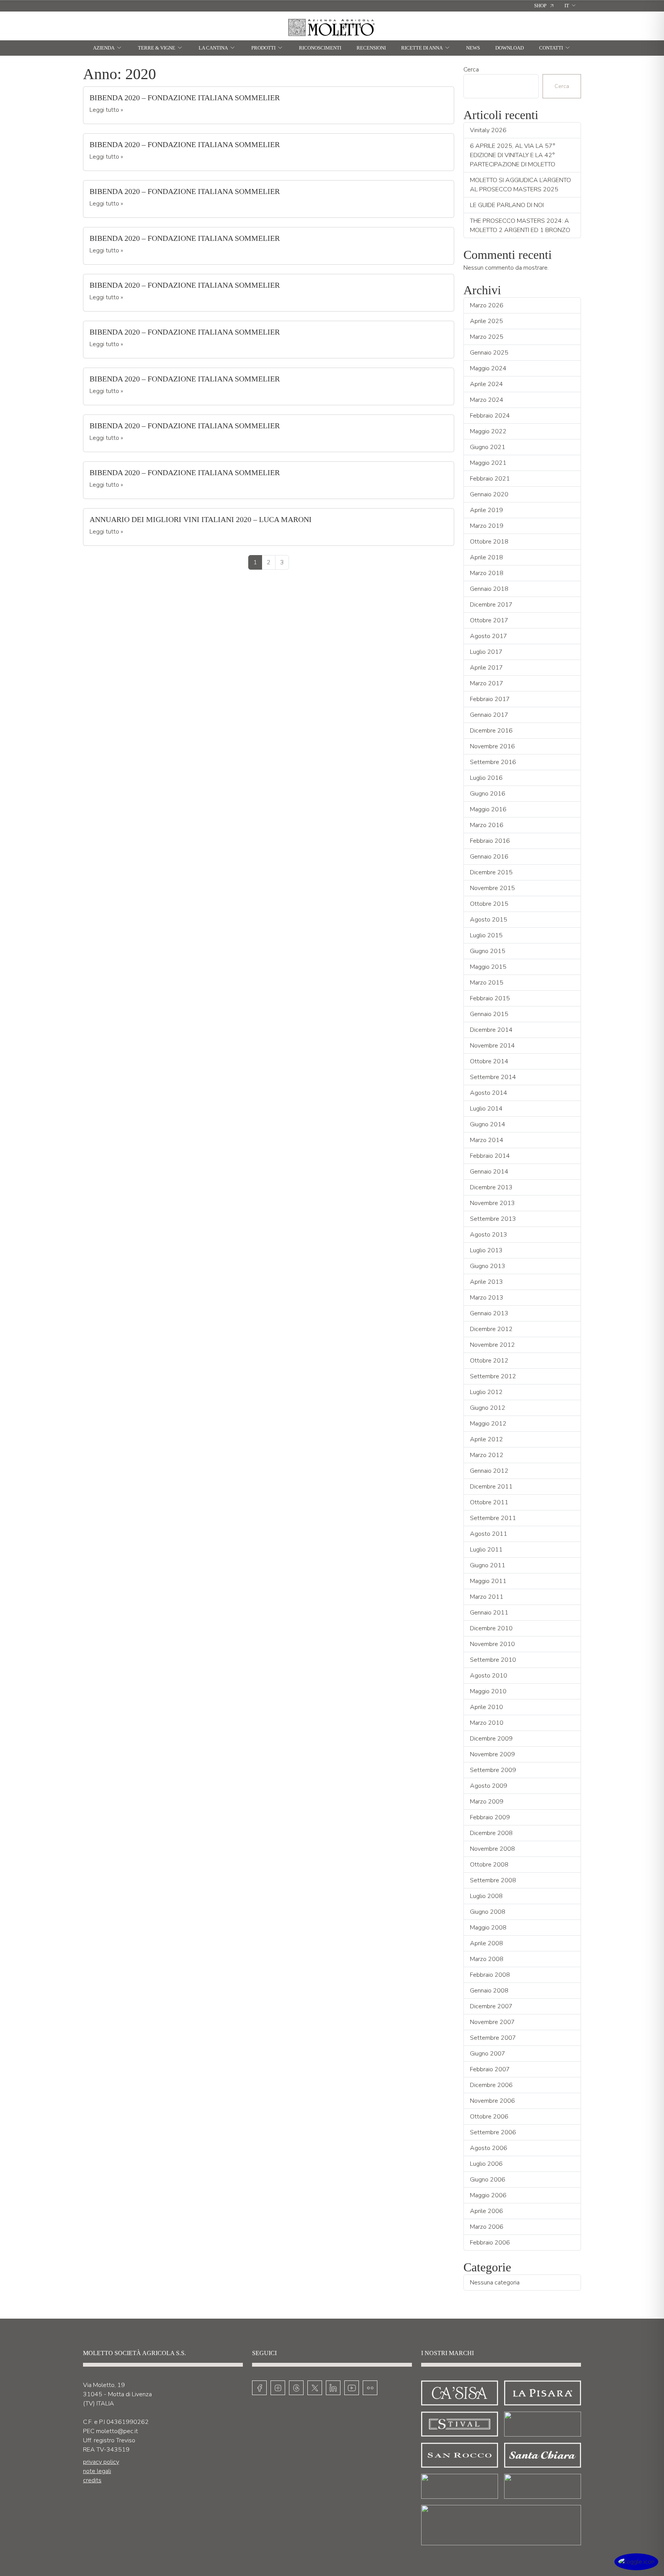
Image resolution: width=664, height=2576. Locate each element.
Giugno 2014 (488, 1124)
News (473, 48)
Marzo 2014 (487, 1140)
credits (92, 2480)
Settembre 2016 (493, 762)
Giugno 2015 (488, 951)
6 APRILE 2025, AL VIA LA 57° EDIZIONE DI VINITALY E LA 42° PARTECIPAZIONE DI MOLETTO (513, 155)
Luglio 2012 (486, 1392)
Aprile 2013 (486, 1282)
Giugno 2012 (488, 1408)
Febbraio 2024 (490, 416)
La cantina (213, 48)
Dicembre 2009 (491, 1739)
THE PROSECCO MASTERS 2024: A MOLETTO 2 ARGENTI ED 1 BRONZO (520, 225)
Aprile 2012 (486, 1439)
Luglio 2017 (486, 652)
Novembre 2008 (492, 1849)
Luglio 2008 (486, 1896)
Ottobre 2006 (489, 2117)
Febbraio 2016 (490, 841)
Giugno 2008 (488, 1912)
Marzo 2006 (487, 2227)
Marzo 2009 (487, 1802)
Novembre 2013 (492, 1203)
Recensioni (371, 48)
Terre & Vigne (157, 48)
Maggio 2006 (488, 2195)
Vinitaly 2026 (488, 130)
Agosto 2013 (489, 1235)
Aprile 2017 (486, 668)
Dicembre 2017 (491, 605)
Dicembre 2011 (491, 1487)
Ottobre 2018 (489, 542)
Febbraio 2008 (490, 1975)
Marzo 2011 (487, 1597)
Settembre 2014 (493, 1077)
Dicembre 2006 (491, 2085)
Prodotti (263, 48)
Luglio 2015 (486, 935)
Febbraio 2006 (490, 2243)
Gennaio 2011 (489, 1613)
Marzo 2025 (487, 337)
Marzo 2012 (487, 1455)
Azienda (104, 48)
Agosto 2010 (489, 1676)
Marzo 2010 (487, 1723)
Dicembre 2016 (491, 731)
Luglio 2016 (486, 778)
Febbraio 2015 (490, 998)
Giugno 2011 (488, 1565)
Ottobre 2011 (489, 1502)
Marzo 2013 (487, 1298)
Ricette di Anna (422, 48)
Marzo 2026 (487, 305)
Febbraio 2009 (490, 1817)
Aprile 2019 (486, 510)
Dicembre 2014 (491, 1030)
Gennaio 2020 (489, 494)
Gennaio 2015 (489, 1014)
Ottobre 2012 (489, 1361)
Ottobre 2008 (489, 1865)
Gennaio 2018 (489, 589)
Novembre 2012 (492, 1345)
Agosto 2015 (489, 920)
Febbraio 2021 (490, 479)
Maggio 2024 (488, 368)
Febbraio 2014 (490, 1156)
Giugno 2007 (488, 2054)
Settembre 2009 (493, 1770)
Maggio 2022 (488, 431)
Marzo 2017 (487, 683)
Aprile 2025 (486, 321)
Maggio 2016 (488, 809)
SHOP (540, 6)
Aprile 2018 (486, 557)
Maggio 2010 (488, 1691)
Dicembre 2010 (491, 1628)
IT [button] (567, 6)
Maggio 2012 (488, 1424)
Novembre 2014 (492, 1046)
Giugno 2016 (488, 794)
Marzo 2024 (487, 400)
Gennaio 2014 (489, 1172)
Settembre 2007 (493, 2038)
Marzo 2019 (487, 526)
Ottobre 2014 (489, 1061)
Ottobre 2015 (489, 904)
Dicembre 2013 (491, 1187)
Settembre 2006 (493, 2132)
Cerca (471, 70)
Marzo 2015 (487, 983)
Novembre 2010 (492, 1644)
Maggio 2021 (488, 463)
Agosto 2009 (489, 1786)
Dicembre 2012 (491, 1329)
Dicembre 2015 (491, 872)
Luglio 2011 (486, 1550)
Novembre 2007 (492, 2022)
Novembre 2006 (492, 2101)
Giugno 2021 (488, 447)
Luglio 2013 (486, 1250)
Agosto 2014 (489, 1093)
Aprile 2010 (486, 1707)
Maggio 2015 (488, 967)
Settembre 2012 (493, 1376)
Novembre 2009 (492, 1754)
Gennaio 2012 (489, 1471)
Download (510, 48)
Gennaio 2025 (489, 353)
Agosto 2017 (489, 636)
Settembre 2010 (493, 1660)
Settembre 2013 (493, 1219)
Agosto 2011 (489, 1534)
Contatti (551, 48)
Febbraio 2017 (490, 699)
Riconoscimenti (320, 48)
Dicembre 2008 (491, 1833)
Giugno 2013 (488, 1266)
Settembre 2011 (493, 1518)
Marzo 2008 (487, 1959)
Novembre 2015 (492, 888)
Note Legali (97, 2471)
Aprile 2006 (486, 2211)
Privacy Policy (101, 2462)
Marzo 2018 (487, 573)
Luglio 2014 (486, 1109)
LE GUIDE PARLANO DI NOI (507, 205)
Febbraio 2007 (490, 2069)
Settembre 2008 (493, 1880)
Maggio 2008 (488, 1928)
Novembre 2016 (492, 746)
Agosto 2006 (489, 2148)
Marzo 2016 (487, 825)
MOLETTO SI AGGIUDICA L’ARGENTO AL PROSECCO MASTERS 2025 (520, 185)
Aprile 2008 (486, 1943)
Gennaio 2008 (489, 1991)
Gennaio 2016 (489, 857)
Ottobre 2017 (489, 620)
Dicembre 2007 (491, 2006)
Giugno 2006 (488, 2180)
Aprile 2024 (486, 384)
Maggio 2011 (488, 1581)
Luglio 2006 (486, 2164)
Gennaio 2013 (489, 1313)
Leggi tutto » (106, 110)
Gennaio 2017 (489, 715)
